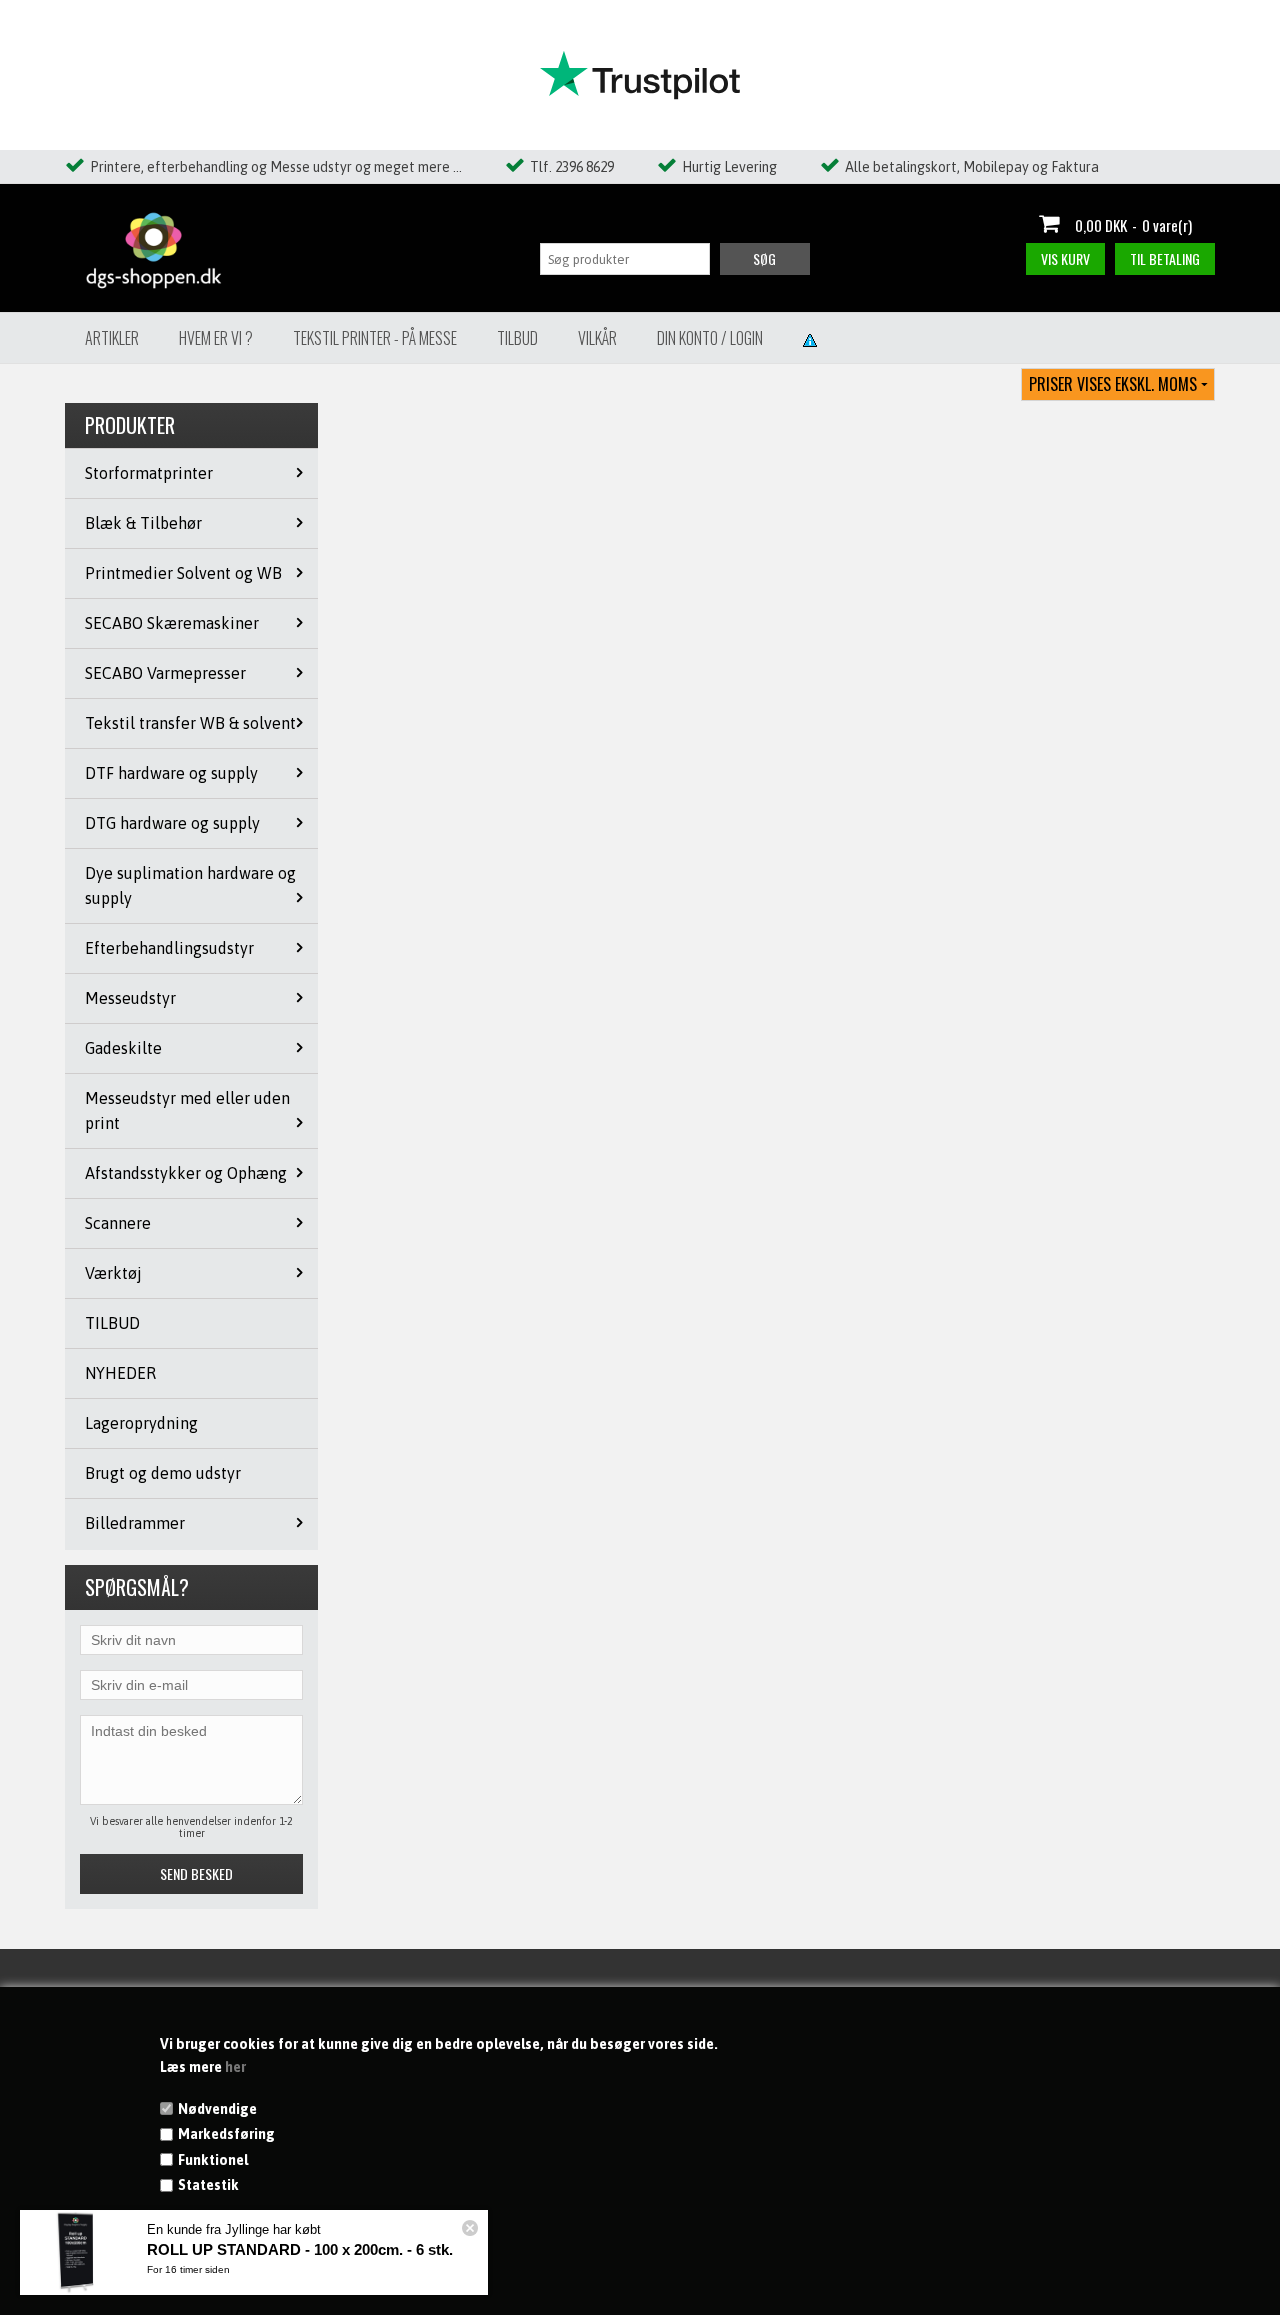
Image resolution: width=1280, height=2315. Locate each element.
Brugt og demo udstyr (163, 1473)
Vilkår (597, 338)
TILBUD (112, 1323)
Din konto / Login (710, 338)
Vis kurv (1065, 258)
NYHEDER (120, 1373)
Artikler (112, 338)
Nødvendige (217, 2109)
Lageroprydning (141, 1423)
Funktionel (213, 2160)
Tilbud (517, 338)
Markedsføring (226, 2134)
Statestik (208, 2185)
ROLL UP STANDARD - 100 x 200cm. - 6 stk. (300, 2249)
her (235, 2067)
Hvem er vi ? (216, 338)
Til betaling (1165, 258)
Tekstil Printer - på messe (375, 338)
